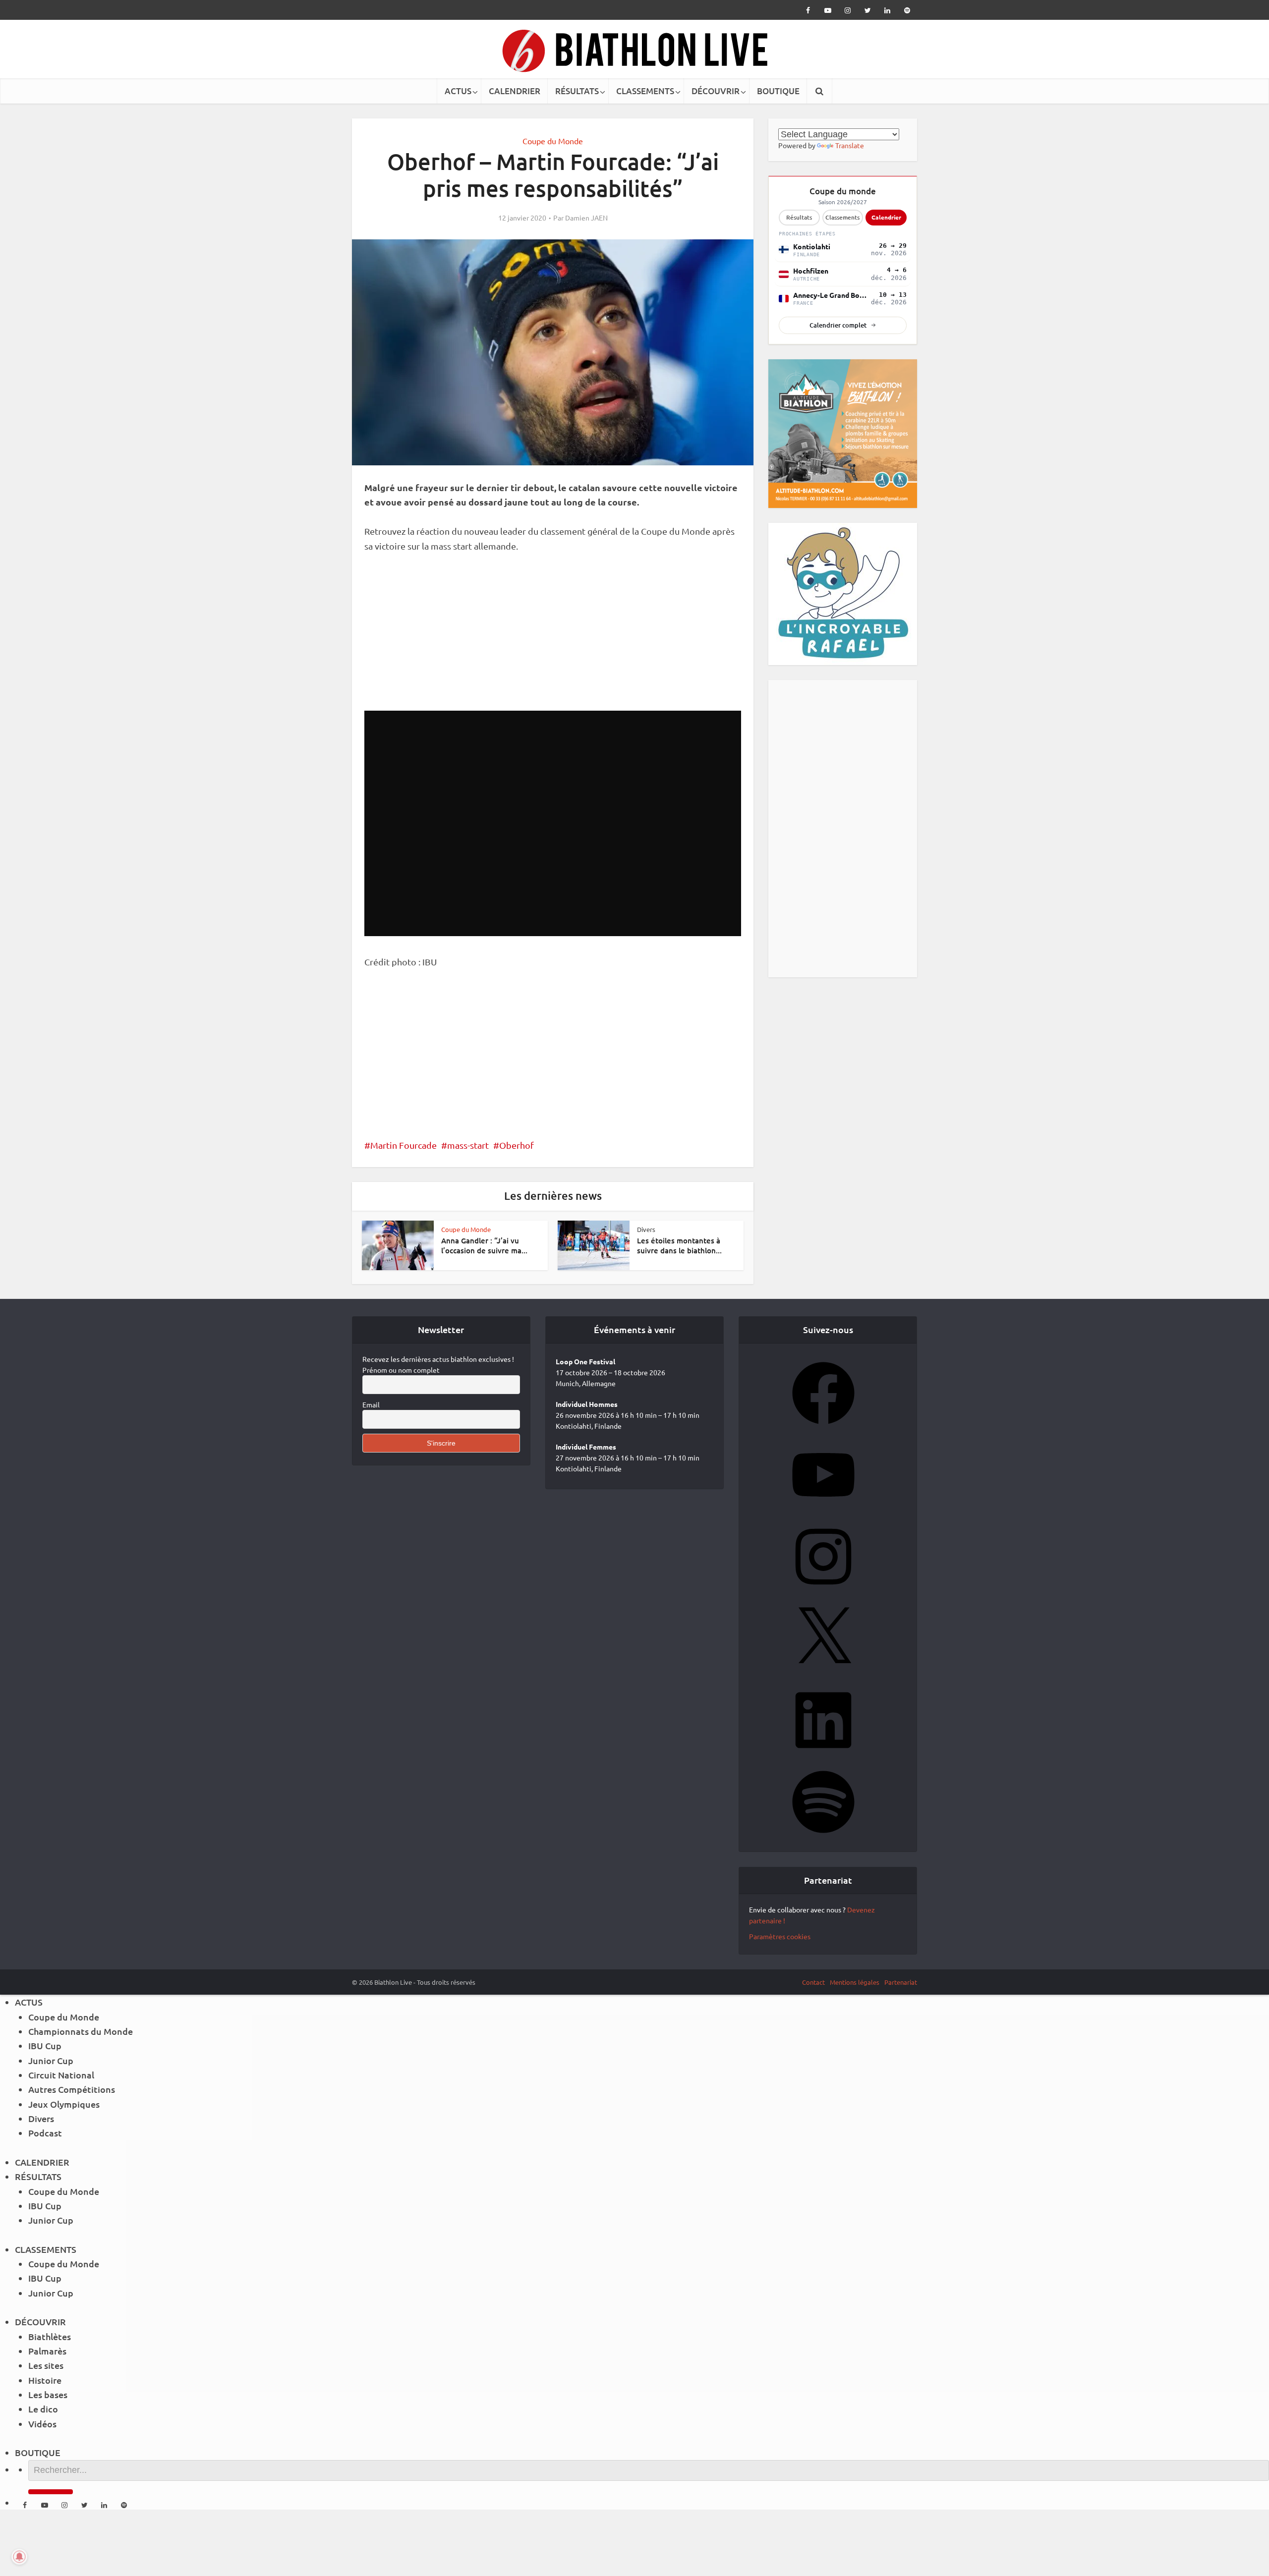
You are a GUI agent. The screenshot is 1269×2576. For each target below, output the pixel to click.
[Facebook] (823, 1427)
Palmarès (47, 2351)
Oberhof (517, 1145)
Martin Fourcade (404, 1145)
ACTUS (458, 91)
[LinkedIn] (823, 1754)
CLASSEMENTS (645, 91)
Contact (813, 1982)
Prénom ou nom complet (401, 1370)
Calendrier (886, 217)
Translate (850, 145)
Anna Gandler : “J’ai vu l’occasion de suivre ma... (484, 1245)
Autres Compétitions (72, 2089)
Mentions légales (855, 1982)
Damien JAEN (586, 218)
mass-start (468, 1145)
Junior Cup (51, 2060)
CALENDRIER (515, 91)
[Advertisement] (553, 637)
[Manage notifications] (19, 2557)
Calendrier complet (838, 325)
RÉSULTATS (577, 91)
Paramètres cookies (780, 1936)
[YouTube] (823, 1509)
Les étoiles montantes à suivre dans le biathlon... (679, 1245)
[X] (823, 1673)
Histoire (45, 2380)
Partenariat (901, 1982)
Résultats (799, 217)
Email (371, 1404)
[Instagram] (823, 1591)
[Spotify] (823, 1836)
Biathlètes (50, 2336)
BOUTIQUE (778, 91)
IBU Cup (45, 2045)
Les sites (46, 2365)
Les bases (48, 2394)
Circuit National (61, 2075)
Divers (646, 1229)
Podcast (45, 2133)
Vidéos (42, 2424)
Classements (842, 217)
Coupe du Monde (553, 141)
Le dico (43, 2409)
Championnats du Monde (81, 2031)
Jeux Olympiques (64, 2104)
